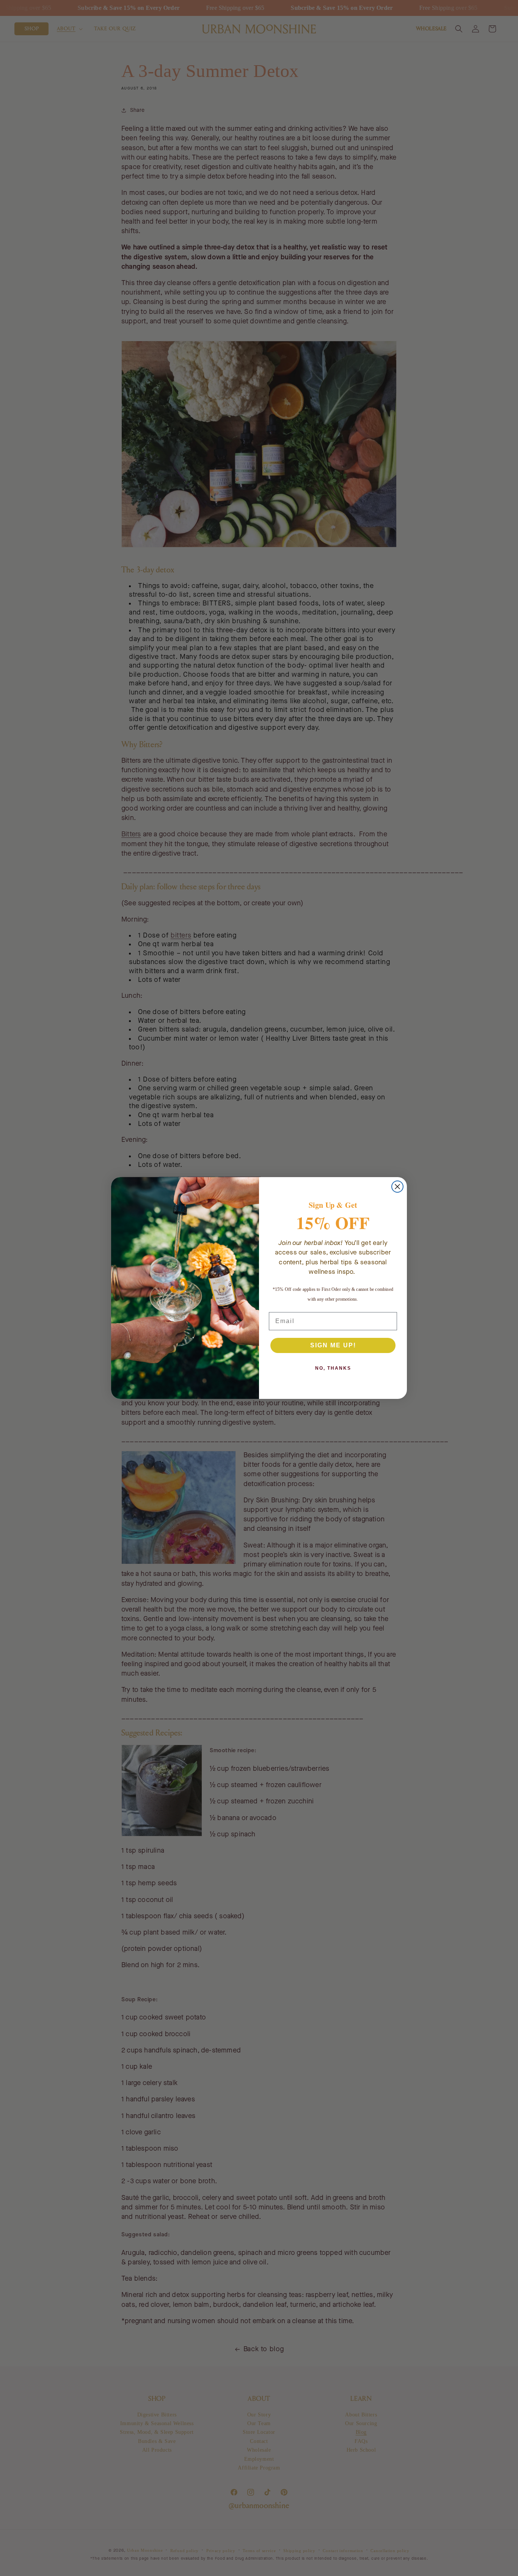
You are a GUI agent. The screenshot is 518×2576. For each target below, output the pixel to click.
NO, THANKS (333, 1368)
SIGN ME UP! (333, 1345)
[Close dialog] (397, 1187)
